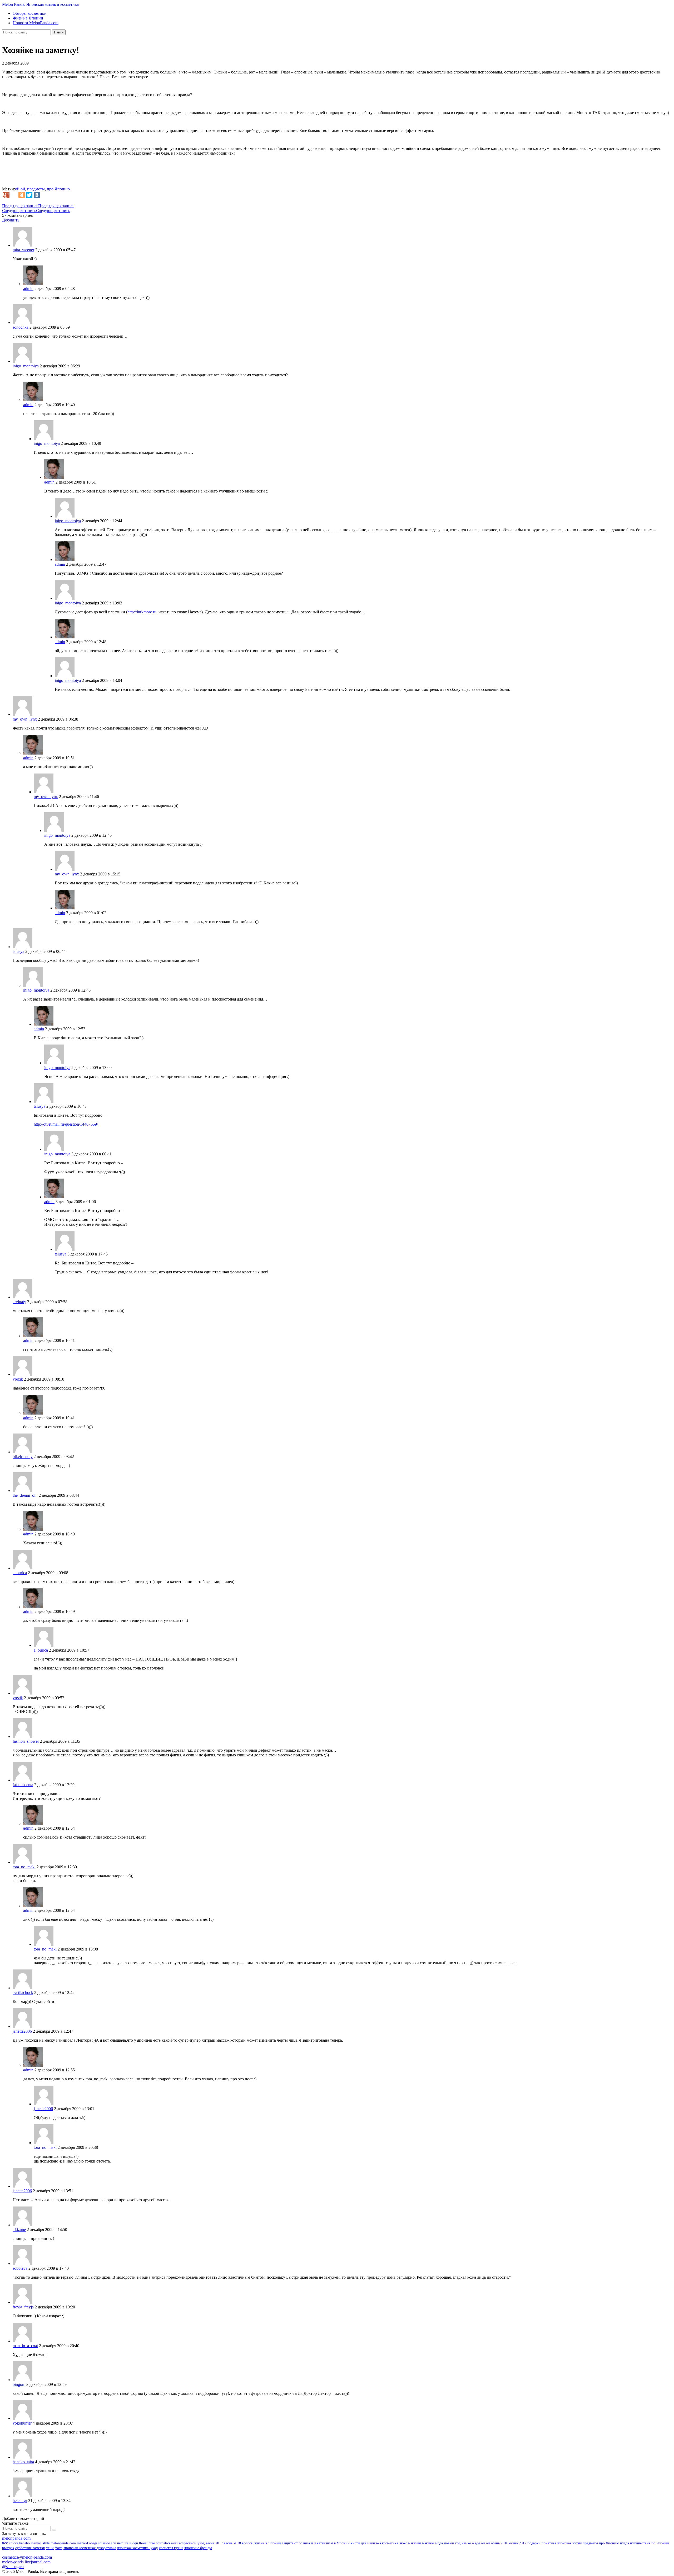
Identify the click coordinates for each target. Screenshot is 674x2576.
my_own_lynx (25, 719)
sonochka (21, 327)
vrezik (18, 1379)
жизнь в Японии (268, 2543)
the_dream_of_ (25, 1495)
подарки (534, 2543)
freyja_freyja (23, 2307)
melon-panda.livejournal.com (26, 2562)
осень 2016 (500, 2543)
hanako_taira (23, 2462)
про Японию (58, 189)
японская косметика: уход (137, 2548)
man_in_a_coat (25, 2346)
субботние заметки (30, 2548)
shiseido (104, 2543)
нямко (466, 2543)
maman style (40, 2543)
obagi (93, 2543)
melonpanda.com (16, 2538)
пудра (625, 2543)
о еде (476, 2543)
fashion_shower (26, 1741)
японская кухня (171, 2548)
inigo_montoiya (26, 366)
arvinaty (19, 1302)
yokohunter (22, 2423)
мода (439, 2543)
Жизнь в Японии (28, 18)
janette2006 (22, 2031)
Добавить (11, 220)
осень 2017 (518, 2543)
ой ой (20, 189)
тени (50, 2548)
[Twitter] (29, 195)
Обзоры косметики (30, 13)
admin (28, 289)
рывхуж (8, 2548)
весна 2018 (232, 2543)
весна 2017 (214, 2543)
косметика (390, 2543)
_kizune (19, 2230)
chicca (14, 2543)
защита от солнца (296, 2543)
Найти (59, 32)
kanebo (24, 2543)
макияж (428, 2543)
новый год (452, 2543)
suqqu (134, 2543)
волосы (248, 2543)
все (5, 2543)
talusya (18, 951)
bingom (19, 2384)
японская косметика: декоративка (90, 2548)
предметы (36, 189)
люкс (403, 2543)
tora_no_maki (24, 1867)
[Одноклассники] (22, 195)
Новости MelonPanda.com (36, 23)
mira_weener (23, 250)
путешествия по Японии (650, 2543)
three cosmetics (159, 2543)
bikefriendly (23, 1457)
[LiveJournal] (14, 195)
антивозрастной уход (188, 2543)
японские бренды (198, 2548)
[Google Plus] (6, 195)
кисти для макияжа (366, 2543)
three (143, 2543)
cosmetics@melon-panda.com (27, 2557)
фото (59, 2548)
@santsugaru (13, 2567)
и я (313, 2543)
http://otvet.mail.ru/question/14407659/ (66, 1124)
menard (82, 2543)
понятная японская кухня (562, 2543)
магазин (415, 2543)
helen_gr (20, 2501)
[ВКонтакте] (37, 195)
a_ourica (20, 1573)
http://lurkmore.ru (142, 612)
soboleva (20, 2268)
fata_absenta (23, 1785)
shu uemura (120, 2543)
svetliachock (23, 1993)
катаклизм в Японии (333, 2543)
